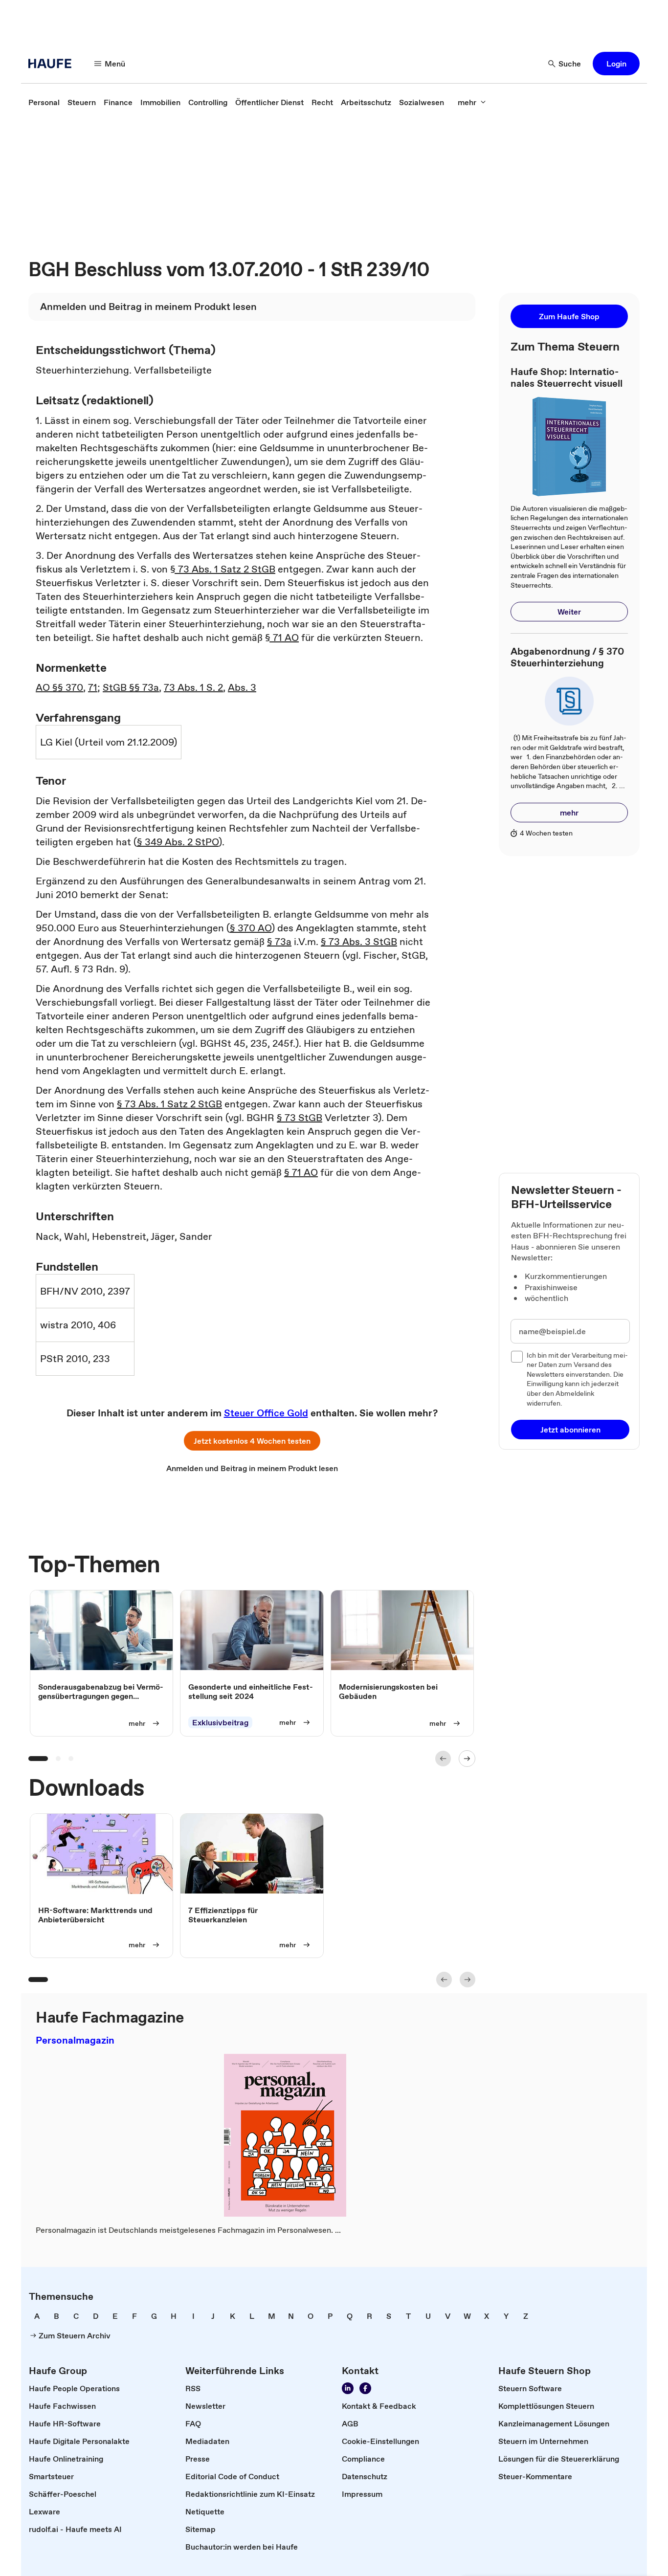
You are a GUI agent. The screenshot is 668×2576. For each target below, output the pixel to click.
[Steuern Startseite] (53, 64)
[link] (44, 102)
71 (93, 687)
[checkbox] (517, 1357)
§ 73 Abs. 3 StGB (359, 942)
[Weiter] (467, 1759)
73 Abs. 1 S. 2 (193, 687)
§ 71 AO (282, 638)
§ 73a (279, 942)
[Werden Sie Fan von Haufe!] (365, 2388)
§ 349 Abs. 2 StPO (178, 842)
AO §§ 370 (59, 687)
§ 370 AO (251, 928)
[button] (616, 64)
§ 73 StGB (300, 1118)
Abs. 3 (242, 687)
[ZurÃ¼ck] (443, 1759)
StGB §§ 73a (131, 687)
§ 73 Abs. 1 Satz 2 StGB (223, 569)
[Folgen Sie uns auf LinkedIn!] (348, 2388)
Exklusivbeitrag (220, 1723)
